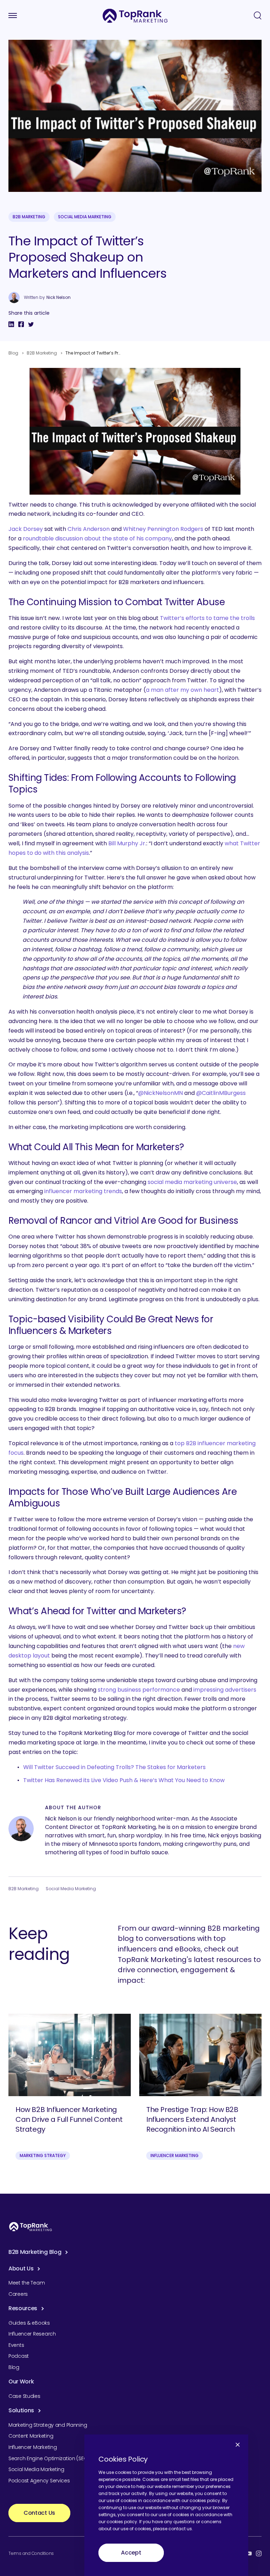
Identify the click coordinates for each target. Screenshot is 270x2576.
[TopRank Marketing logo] (31, 2227)
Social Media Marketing (85, 217)
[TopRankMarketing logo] (135, 16)
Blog (13, 353)
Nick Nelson (59, 297)
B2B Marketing (29, 217)
